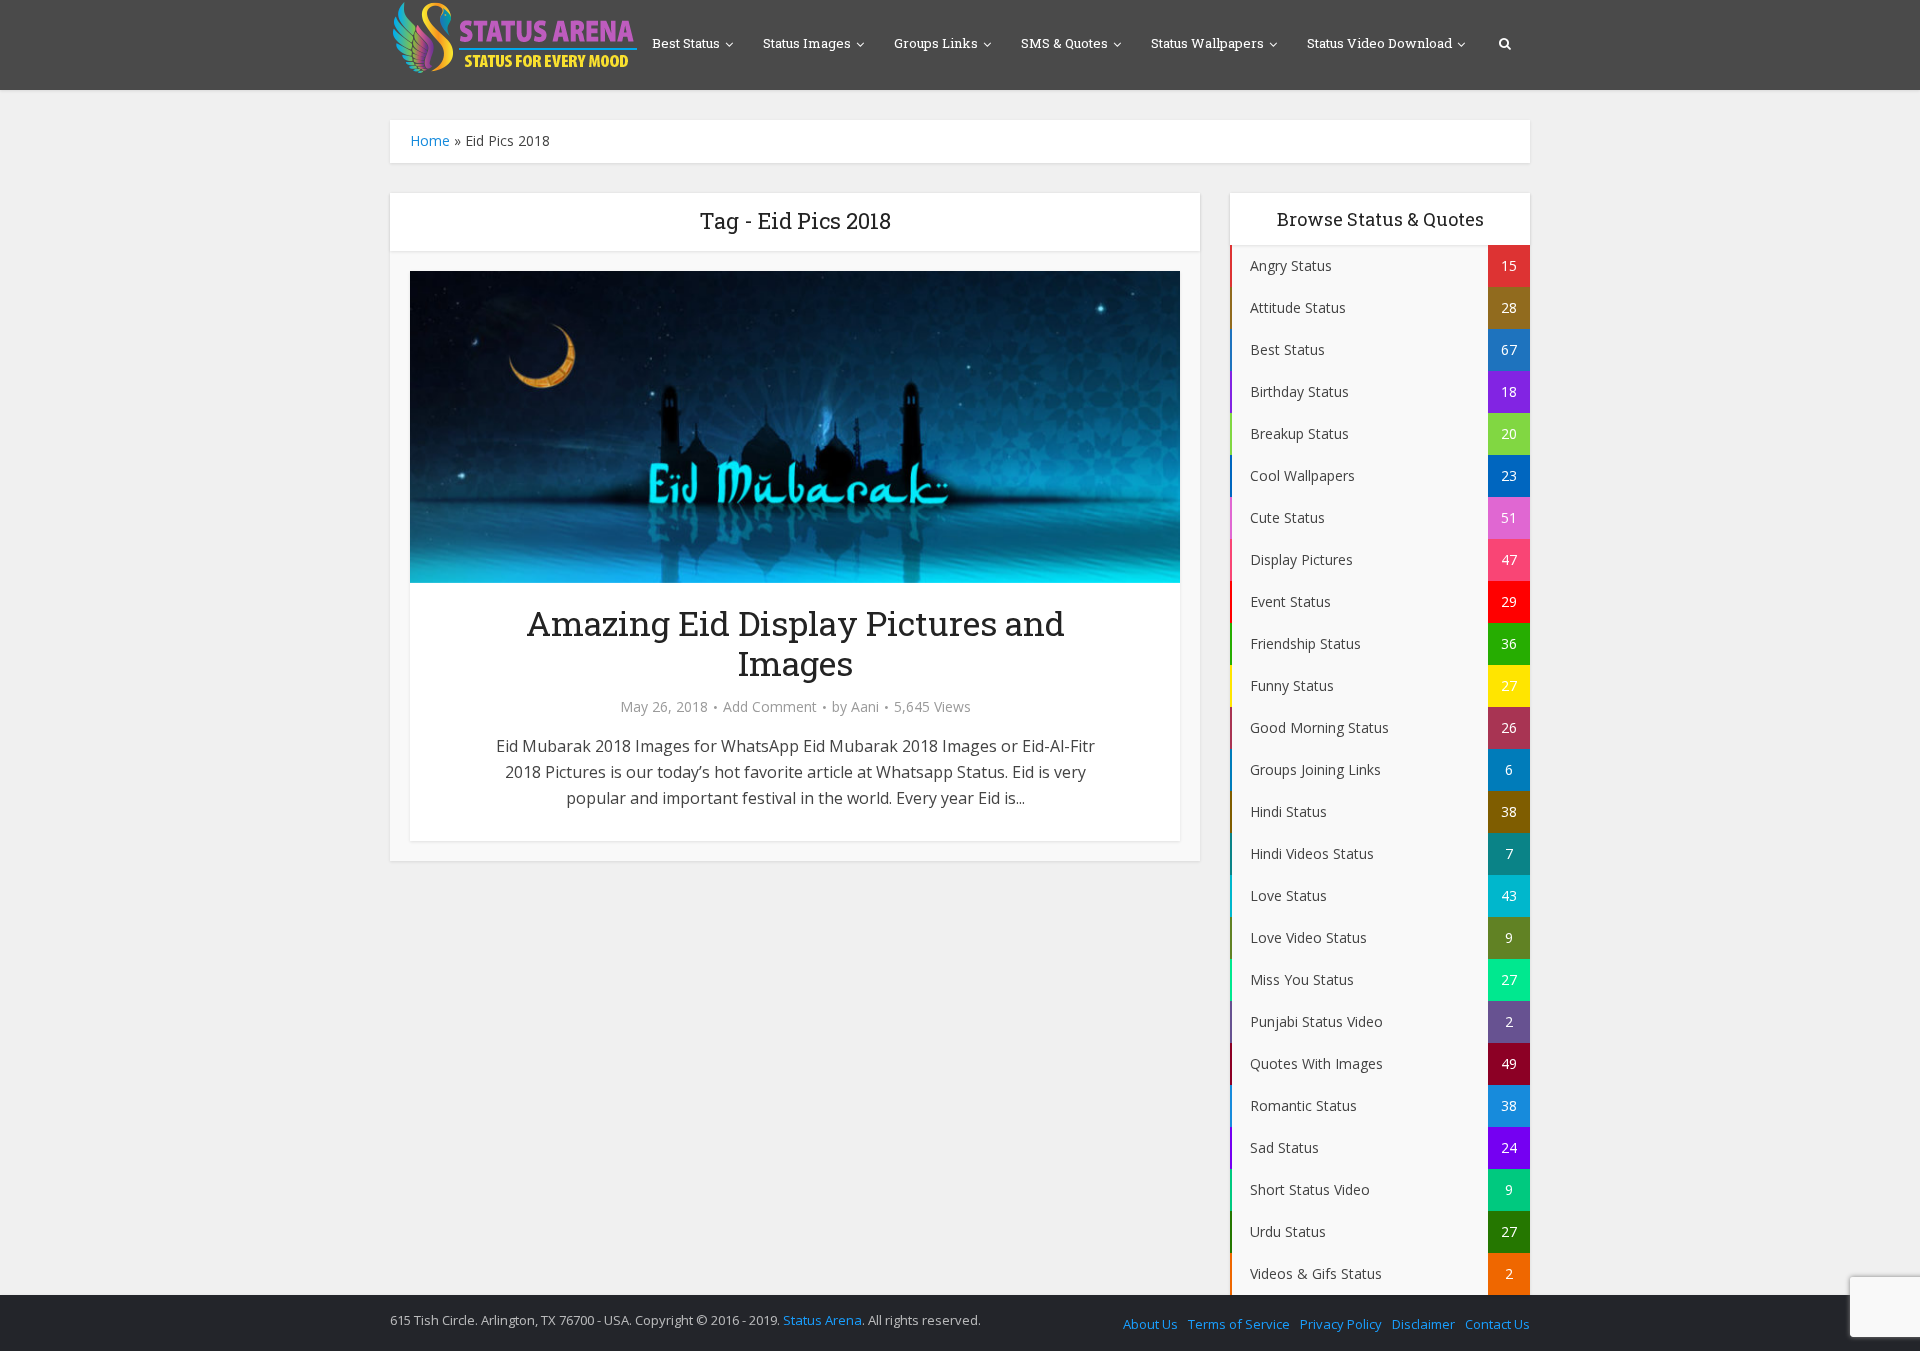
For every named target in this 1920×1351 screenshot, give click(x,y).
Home (430, 140)
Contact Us (1497, 1324)
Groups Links (936, 43)
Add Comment (770, 707)
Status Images (807, 43)
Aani (865, 707)
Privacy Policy (1341, 1324)
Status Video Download (1379, 43)
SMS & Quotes (1064, 43)
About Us (1150, 1324)
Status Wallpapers (1207, 43)
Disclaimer (1423, 1324)
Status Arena (822, 1320)
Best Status (686, 43)
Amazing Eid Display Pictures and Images (795, 642)
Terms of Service (1239, 1324)
